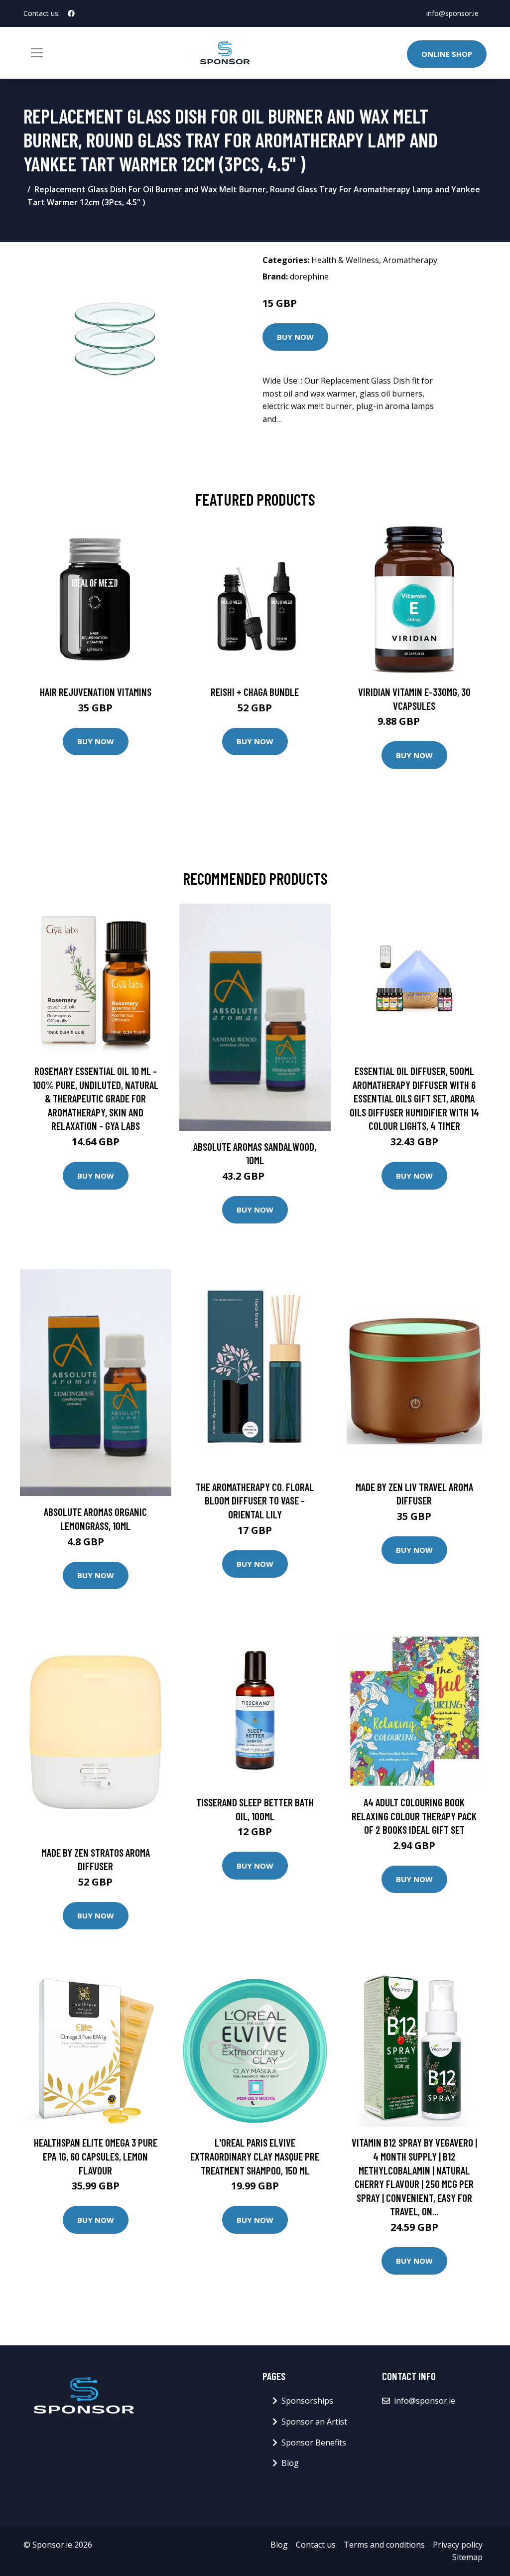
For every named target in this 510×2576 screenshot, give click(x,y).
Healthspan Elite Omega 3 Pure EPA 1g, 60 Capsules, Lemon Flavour (96, 2156)
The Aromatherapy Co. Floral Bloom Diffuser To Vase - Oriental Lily (255, 1500)
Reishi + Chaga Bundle (255, 692)
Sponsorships (307, 2401)
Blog (290, 2463)
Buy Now (295, 337)
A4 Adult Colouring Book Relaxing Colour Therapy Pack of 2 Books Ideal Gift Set (414, 1816)
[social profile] (71, 13)
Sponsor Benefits (314, 2442)
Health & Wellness (345, 260)
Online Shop (447, 54)
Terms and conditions (384, 2545)
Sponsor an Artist (314, 2422)
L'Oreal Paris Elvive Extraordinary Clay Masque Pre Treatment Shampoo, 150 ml (255, 2156)
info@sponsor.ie (452, 13)
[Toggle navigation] (37, 53)
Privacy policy (458, 2545)
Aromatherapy (410, 260)
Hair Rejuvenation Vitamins (96, 692)
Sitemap (467, 2557)
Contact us (316, 2545)
